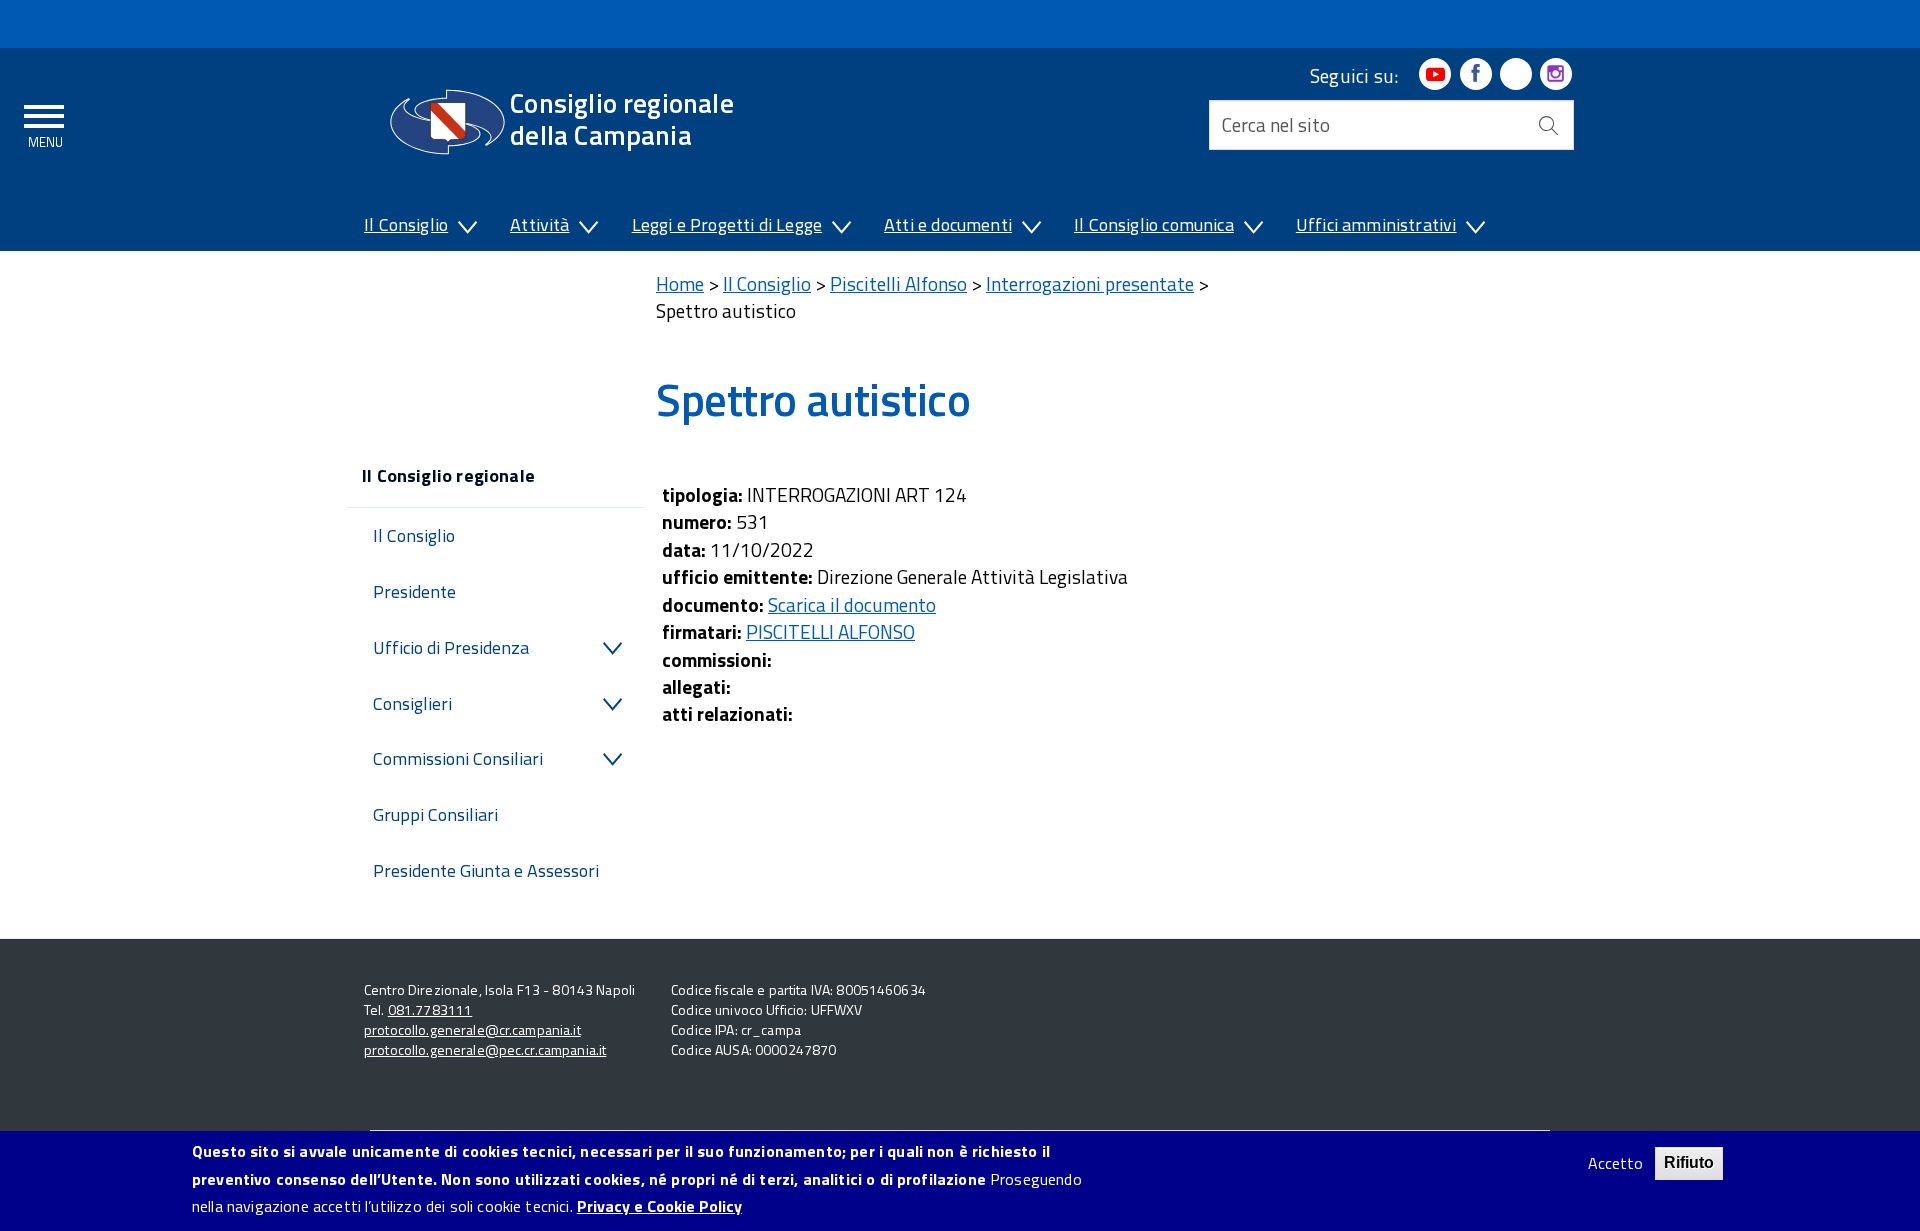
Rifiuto (1689, 1162)
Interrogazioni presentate (1090, 283)
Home (680, 283)
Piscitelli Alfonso (898, 283)
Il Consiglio (406, 224)
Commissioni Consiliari (458, 758)
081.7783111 (430, 1009)
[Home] (447, 122)
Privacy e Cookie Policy (659, 1206)
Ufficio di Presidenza (451, 647)
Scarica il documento (852, 604)
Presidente (414, 591)
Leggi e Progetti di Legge (727, 224)
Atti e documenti (948, 224)
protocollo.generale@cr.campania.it (472, 1029)
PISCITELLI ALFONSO (830, 631)
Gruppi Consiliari (435, 814)
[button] (466, 229)
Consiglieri (412, 703)
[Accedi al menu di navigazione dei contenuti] (45, 123)
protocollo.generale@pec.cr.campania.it (485, 1049)
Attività (539, 224)
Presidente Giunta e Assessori (486, 870)
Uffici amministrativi (1376, 224)
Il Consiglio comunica (1154, 224)
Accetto (1615, 1163)
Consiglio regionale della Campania (622, 118)
